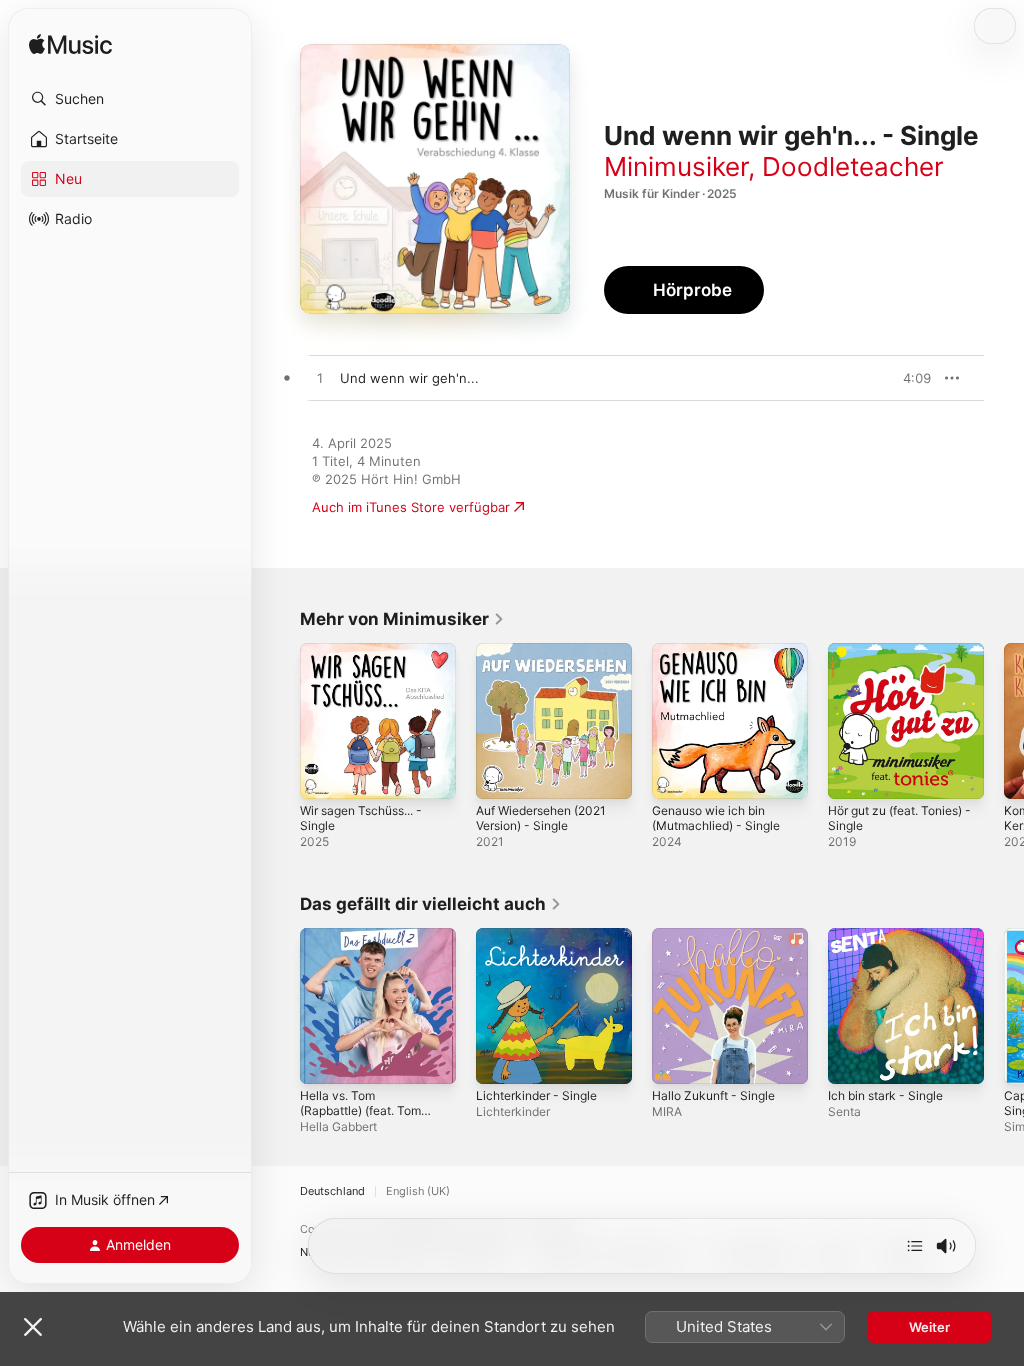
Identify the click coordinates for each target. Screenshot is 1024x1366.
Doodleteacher (853, 166)
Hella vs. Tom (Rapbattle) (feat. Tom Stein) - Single (360, 1110)
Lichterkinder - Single (536, 1095)
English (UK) (418, 1191)
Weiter (929, 1327)
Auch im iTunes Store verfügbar (411, 507)
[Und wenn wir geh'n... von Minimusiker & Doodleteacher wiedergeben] (320, 379)
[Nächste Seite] (1004, 721)
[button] (130, 99)
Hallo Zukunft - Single (713, 1095)
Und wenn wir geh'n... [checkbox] (409, 378)
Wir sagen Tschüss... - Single (361, 818)
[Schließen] (33, 1327)
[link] (402, 619)
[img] (70, 45)
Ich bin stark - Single (885, 1095)
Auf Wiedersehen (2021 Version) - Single (541, 818)
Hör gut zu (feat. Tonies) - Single (899, 818)
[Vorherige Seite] (280, 721)
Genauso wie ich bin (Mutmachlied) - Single (716, 818)
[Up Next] (915, 1246)
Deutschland (332, 1191)
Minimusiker (676, 166)
